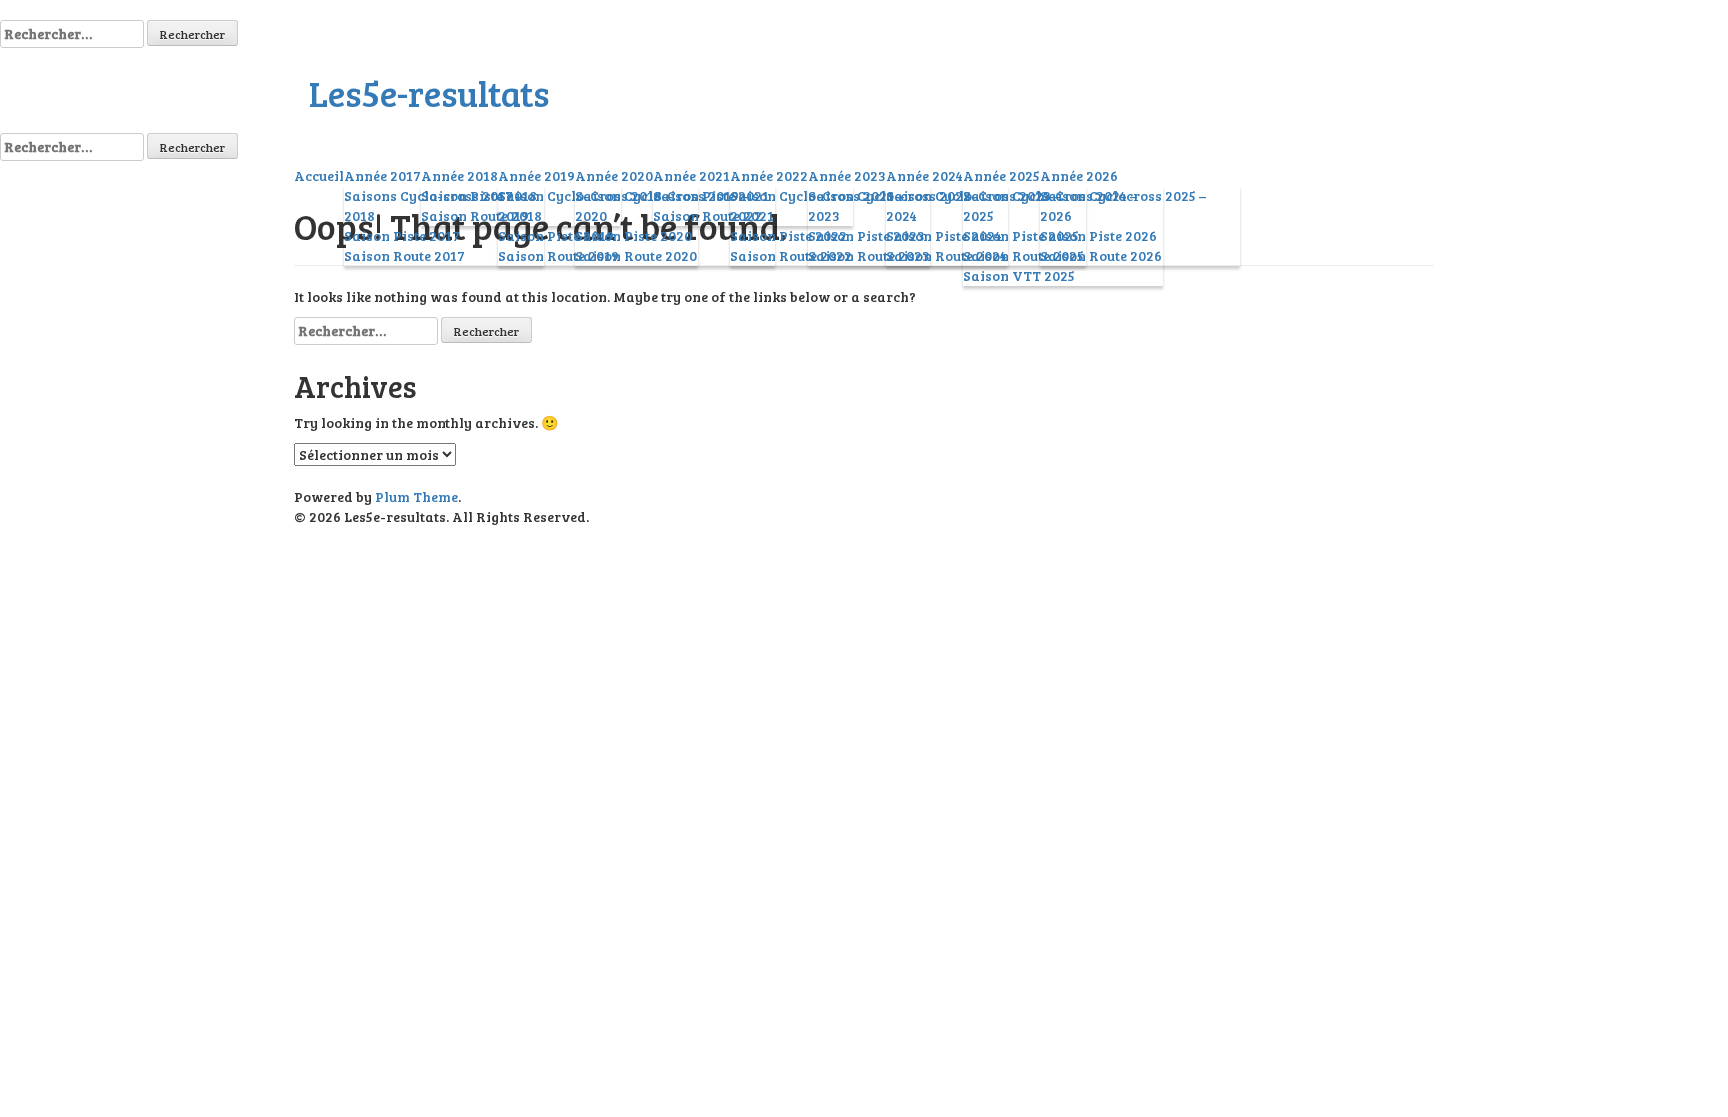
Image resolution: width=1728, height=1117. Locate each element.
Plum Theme (416, 496)
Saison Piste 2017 (402, 235)
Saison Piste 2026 (1098, 235)
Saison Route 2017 (404, 255)
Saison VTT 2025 (1019, 275)
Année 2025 (1001, 175)
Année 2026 (1079, 175)
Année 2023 (847, 175)
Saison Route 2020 (636, 255)
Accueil (319, 175)
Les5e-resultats (429, 92)
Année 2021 (691, 175)
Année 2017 (382, 175)
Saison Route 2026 (1101, 255)
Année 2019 (536, 175)
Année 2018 (459, 175)
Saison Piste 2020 (633, 235)
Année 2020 (614, 175)
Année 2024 (924, 175)
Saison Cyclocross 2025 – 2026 (1123, 205)
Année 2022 (769, 175)
